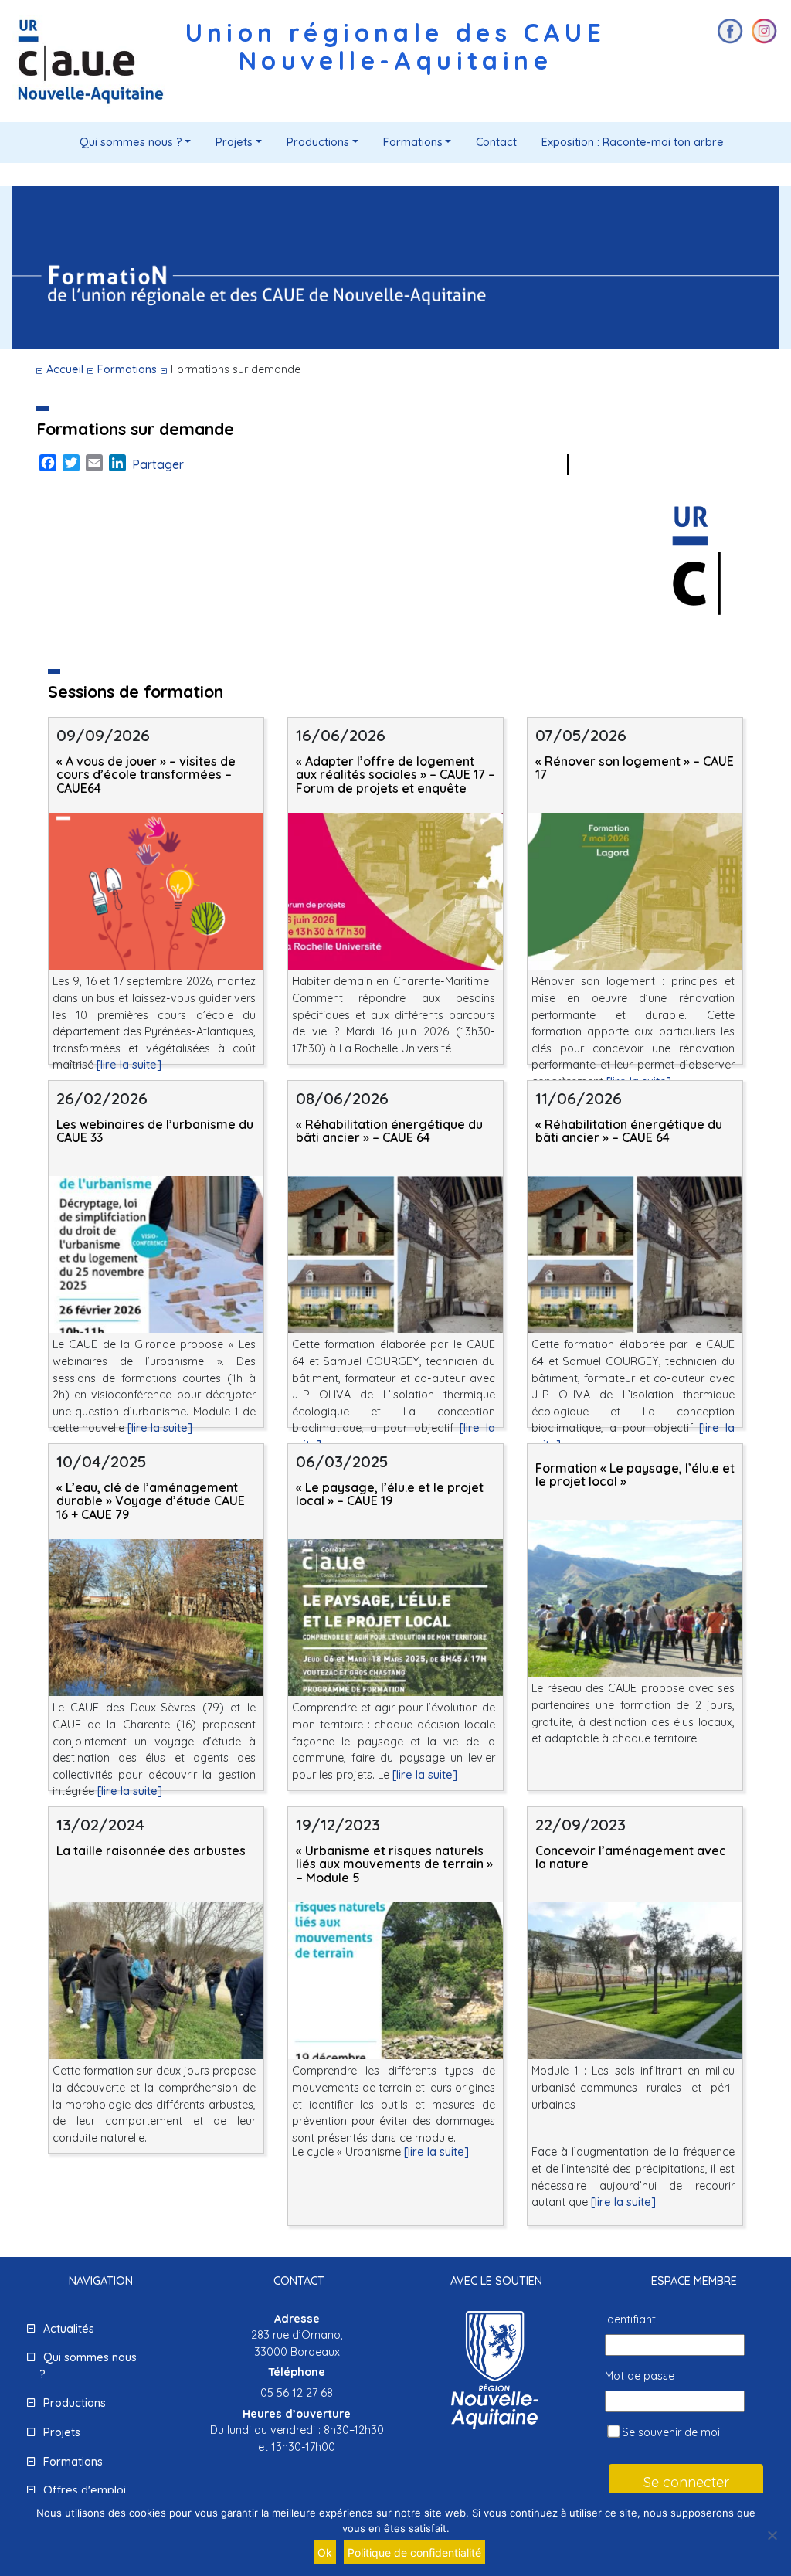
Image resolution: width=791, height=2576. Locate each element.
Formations (413, 142)
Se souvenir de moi (669, 2432)
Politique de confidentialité (414, 2552)
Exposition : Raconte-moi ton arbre (633, 142)
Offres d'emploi (85, 2490)
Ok (325, 2552)
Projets (234, 142)
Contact (496, 142)
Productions (318, 142)
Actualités (69, 2329)
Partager (158, 464)
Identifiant (630, 2319)
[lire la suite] (129, 1065)
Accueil (65, 369)
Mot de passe (640, 2376)
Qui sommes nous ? (131, 142)
